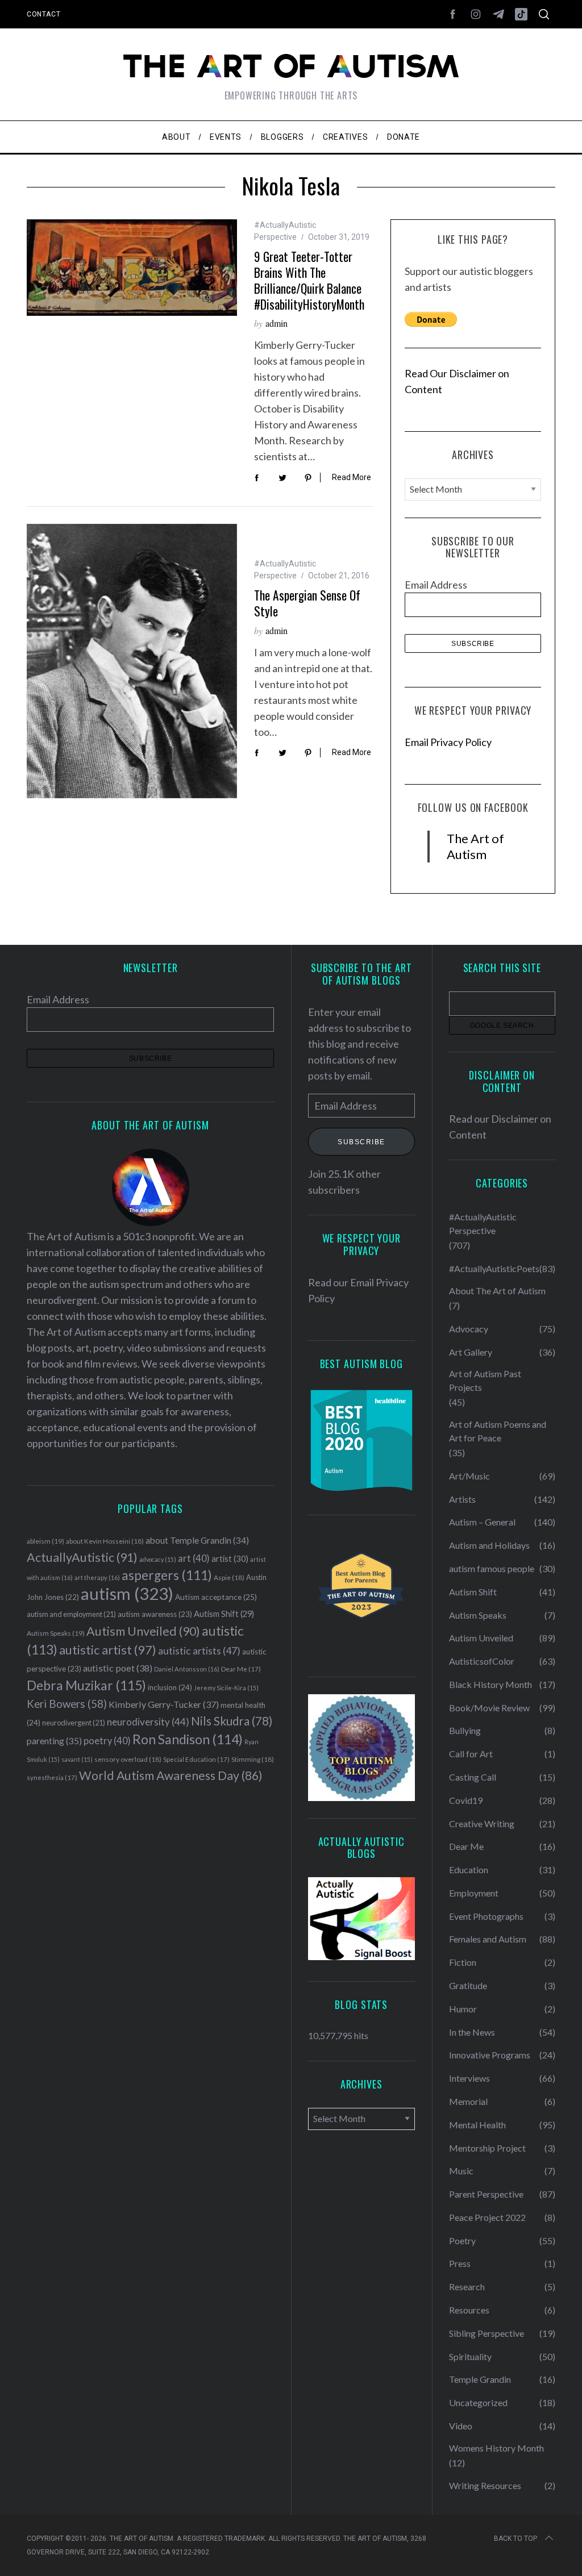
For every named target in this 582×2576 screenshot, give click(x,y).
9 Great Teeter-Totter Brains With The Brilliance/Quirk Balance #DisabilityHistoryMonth (309, 280)
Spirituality (470, 2356)
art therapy (97, 1577)
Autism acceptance (216, 1597)
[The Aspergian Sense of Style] (132, 661)
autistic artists (199, 1651)
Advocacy (469, 1329)
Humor (463, 2009)
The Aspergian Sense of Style (307, 603)
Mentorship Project (487, 2148)
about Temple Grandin (197, 1540)
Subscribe (361, 1142)
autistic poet (118, 1668)
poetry (107, 1741)
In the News (472, 2032)
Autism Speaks (56, 1633)
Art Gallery (471, 1352)
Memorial (468, 2101)
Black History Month (490, 1684)
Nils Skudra (232, 1721)
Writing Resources (485, 2485)
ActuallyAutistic (82, 1557)
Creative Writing (482, 1823)
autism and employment (71, 1614)
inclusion (170, 1687)
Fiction (463, 1962)
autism (127, 1593)
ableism (45, 1541)
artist (230, 1558)
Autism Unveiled (143, 1631)
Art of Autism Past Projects (485, 1380)
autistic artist (108, 1650)
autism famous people (492, 1568)
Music (461, 2171)
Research (467, 2287)
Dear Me (241, 1669)
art (194, 1558)
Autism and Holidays (489, 1545)
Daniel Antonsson (187, 1669)
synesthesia (52, 1777)
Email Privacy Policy (448, 742)
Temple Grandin (480, 2379)
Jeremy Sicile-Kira (226, 1688)
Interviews (469, 2078)
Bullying (465, 1730)
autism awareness (155, 1614)
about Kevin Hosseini (105, 1541)
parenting (54, 1741)
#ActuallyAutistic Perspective (483, 1224)
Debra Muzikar (86, 1685)
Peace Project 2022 (487, 2217)
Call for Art (471, 1754)
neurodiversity (148, 1722)
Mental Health (477, 2125)
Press (460, 2263)
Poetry (462, 2241)
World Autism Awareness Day (171, 1775)
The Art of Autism (475, 846)
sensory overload (128, 1759)
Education (469, 1870)
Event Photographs (486, 1916)
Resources (469, 2310)
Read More (352, 477)
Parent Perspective (486, 2194)
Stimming (253, 1759)
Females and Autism (488, 1939)
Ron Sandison (188, 1739)
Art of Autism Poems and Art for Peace (498, 1431)
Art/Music (469, 1476)
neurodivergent (74, 1723)
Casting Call (473, 1777)
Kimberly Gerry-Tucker (164, 1704)
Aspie (229, 1577)
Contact (43, 14)
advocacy (158, 1559)
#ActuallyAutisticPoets (494, 1268)
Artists (462, 1499)
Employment (474, 1893)
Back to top (516, 2539)
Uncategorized (478, 2402)
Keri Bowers (67, 1704)
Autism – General (482, 1522)
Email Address (436, 585)
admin (277, 323)
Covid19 (466, 1800)
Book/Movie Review (489, 1708)
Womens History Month (496, 2448)
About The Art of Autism (497, 1291)
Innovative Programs (490, 2055)
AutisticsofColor (482, 1661)
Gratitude (468, 1985)
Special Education (196, 1759)
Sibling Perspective (487, 2333)
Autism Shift (224, 1614)
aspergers (167, 1575)
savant (77, 1759)
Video (461, 2426)
